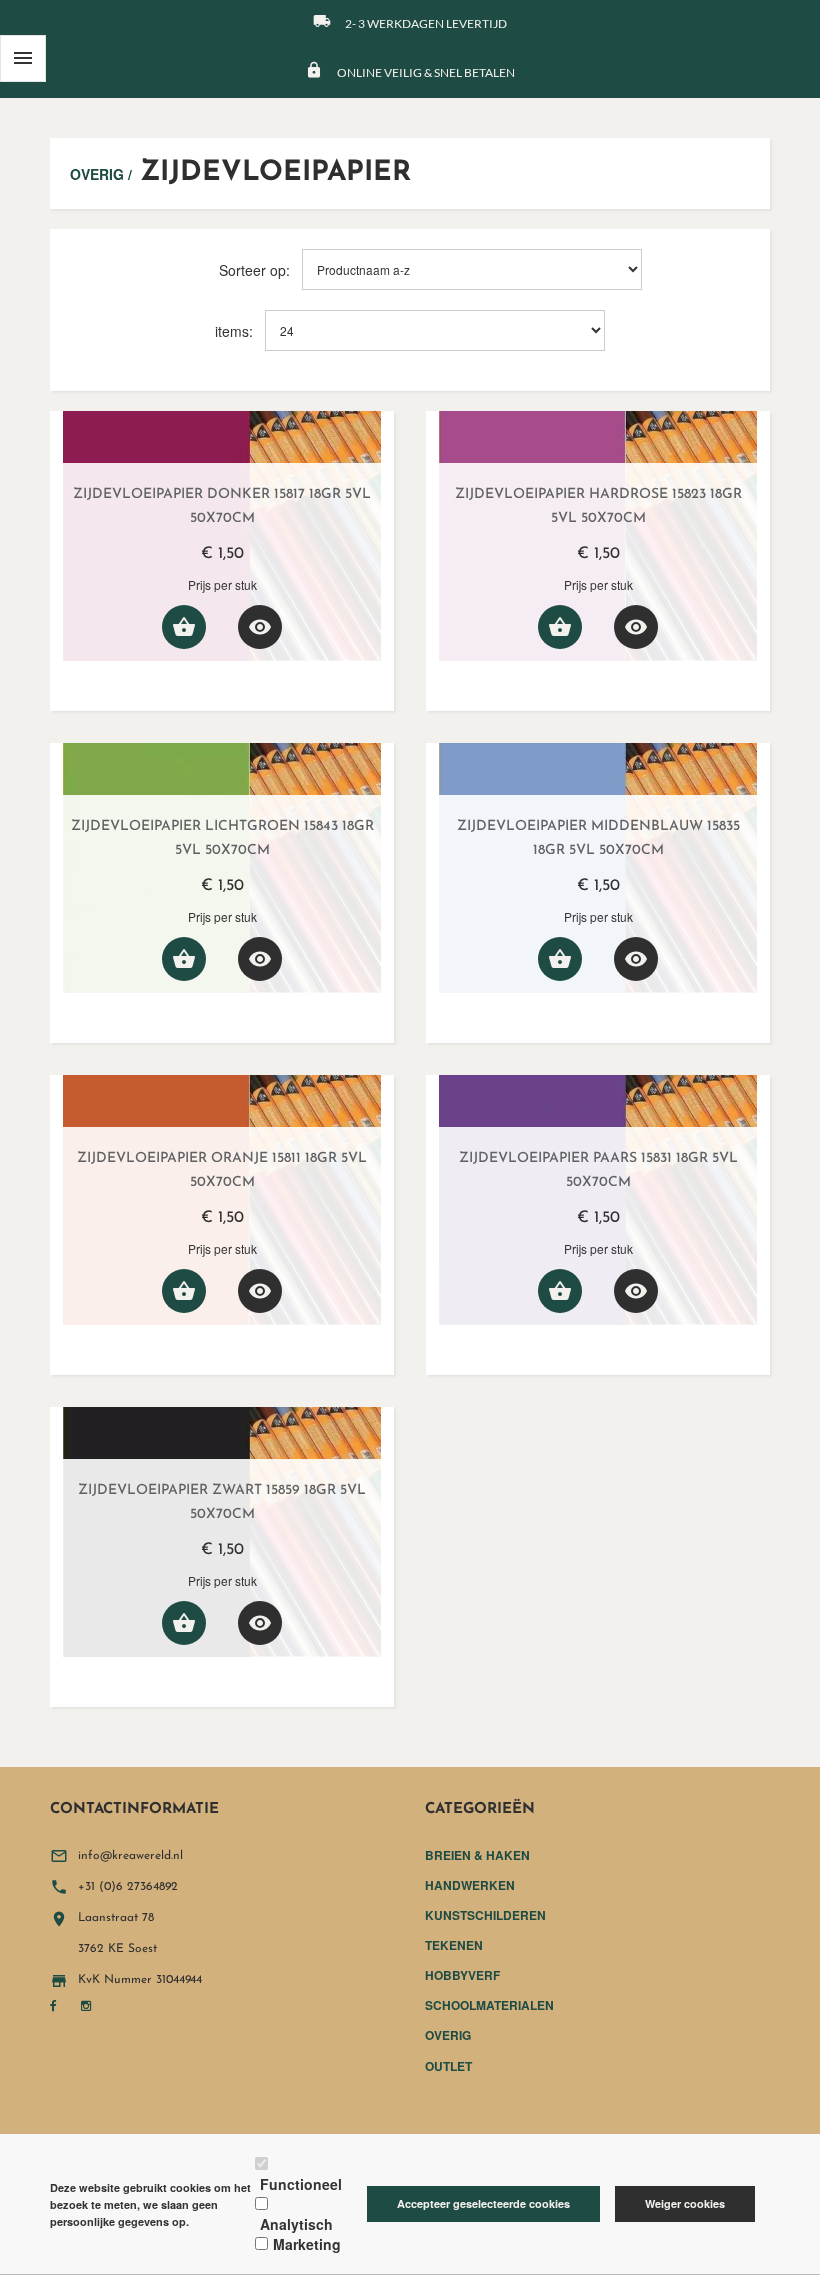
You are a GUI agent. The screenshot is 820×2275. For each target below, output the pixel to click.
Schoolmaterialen (489, 2005)
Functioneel (301, 2184)
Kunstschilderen (485, 1915)
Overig (448, 2035)
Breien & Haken (477, 1855)
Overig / (101, 174)
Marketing (307, 2244)
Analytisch (296, 2224)
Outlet (448, 2066)
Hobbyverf (462, 1975)
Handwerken (470, 1885)
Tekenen (454, 1945)
